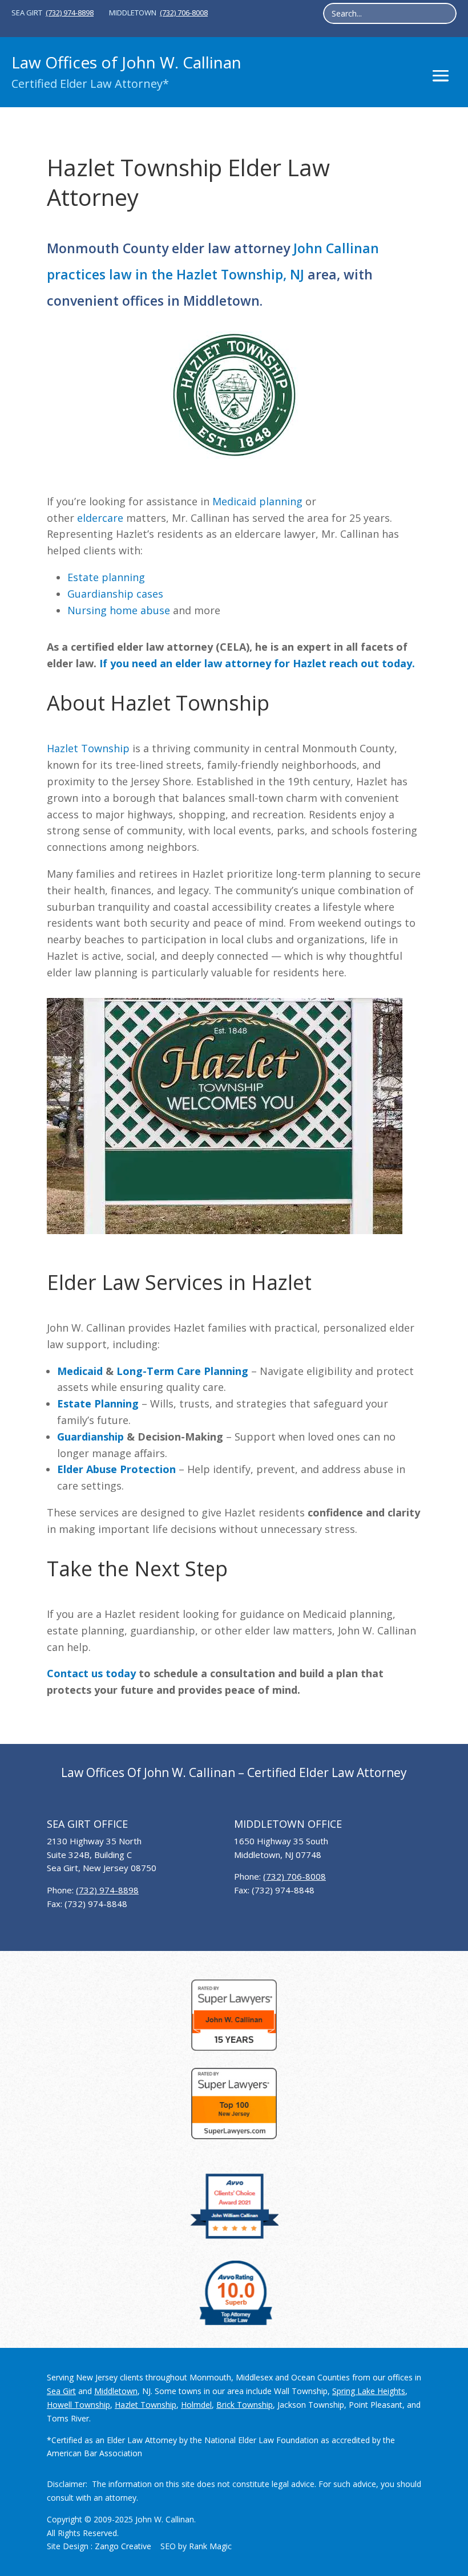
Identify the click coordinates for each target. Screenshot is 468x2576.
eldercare (100, 518)
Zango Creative (123, 2546)
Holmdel (196, 2405)
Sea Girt (61, 2391)
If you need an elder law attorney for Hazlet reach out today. (257, 663)
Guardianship (90, 1437)
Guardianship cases (115, 594)
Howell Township (78, 2405)
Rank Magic (210, 2546)
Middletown (116, 2391)
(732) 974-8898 (70, 13)
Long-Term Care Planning (182, 1371)
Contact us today (91, 1673)
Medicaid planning (257, 501)
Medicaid (80, 1371)
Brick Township (245, 2405)
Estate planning (106, 577)
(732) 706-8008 (184, 13)
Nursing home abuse (119, 610)
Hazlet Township (88, 748)
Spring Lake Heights (369, 2391)
